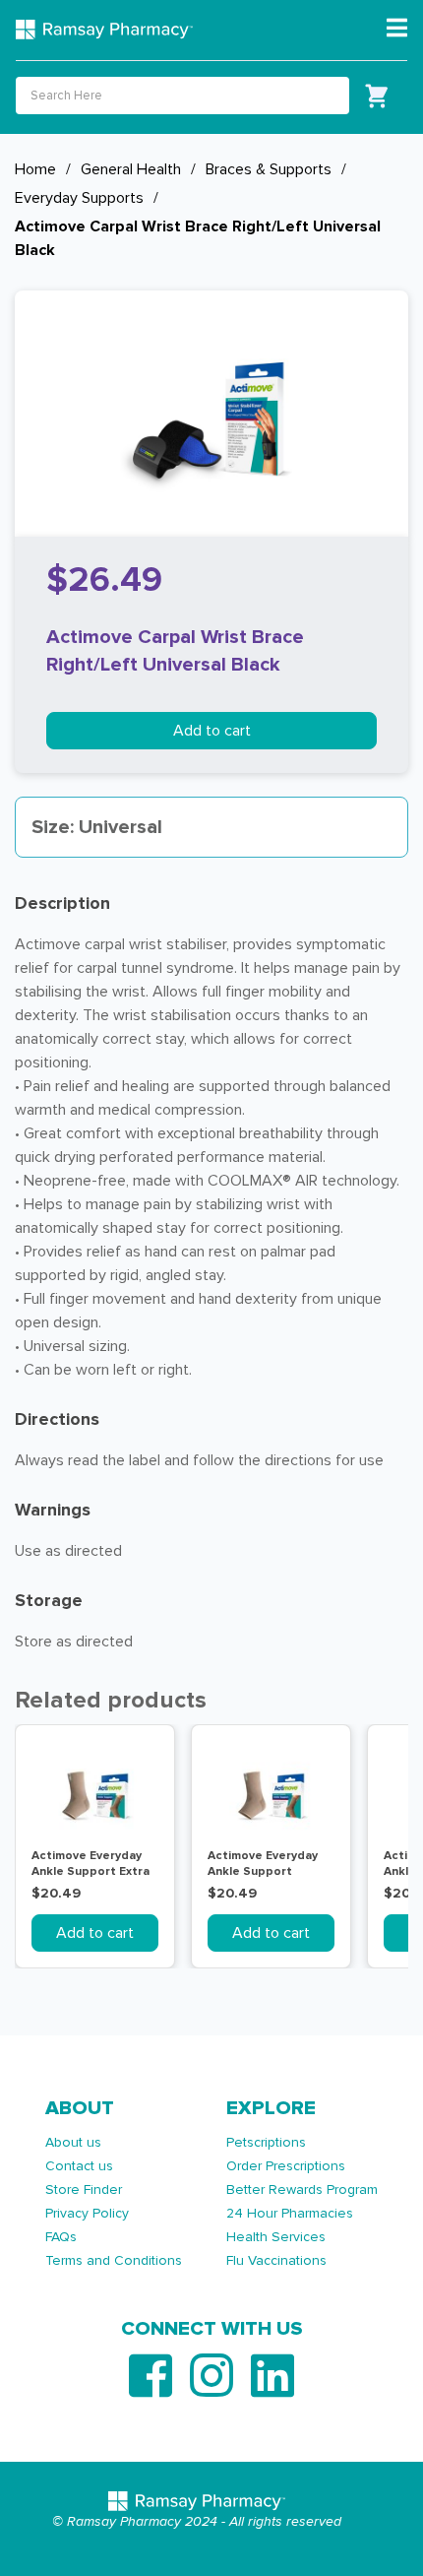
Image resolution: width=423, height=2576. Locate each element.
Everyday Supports (79, 198)
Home (35, 169)
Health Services (276, 2237)
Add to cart (212, 731)
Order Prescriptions (286, 2166)
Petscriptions (266, 2142)
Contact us (79, 2166)
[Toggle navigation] (397, 29)
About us (73, 2142)
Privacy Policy (87, 2213)
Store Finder (84, 2190)
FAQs (61, 2237)
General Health (131, 169)
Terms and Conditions (114, 2260)
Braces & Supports (269, 169)
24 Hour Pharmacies (290, 2213)
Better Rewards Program (302, 2190)
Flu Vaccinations (276, 2260)
